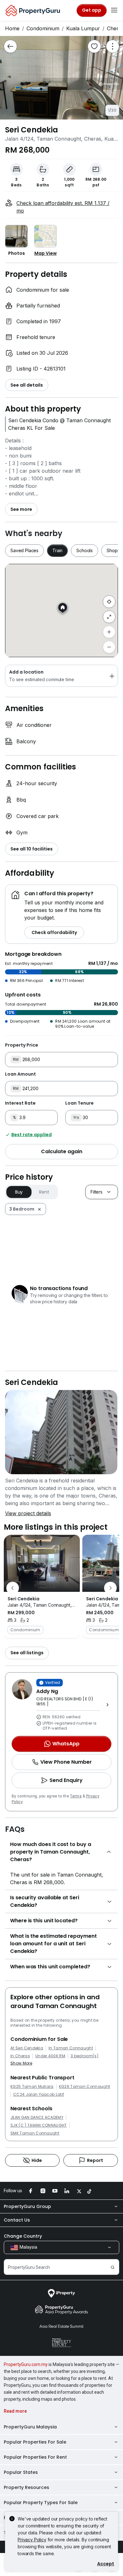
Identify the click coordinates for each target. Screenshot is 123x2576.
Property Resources (26, 2487)
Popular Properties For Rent (35, 2457)
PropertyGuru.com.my (26, 2364)
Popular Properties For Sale (35, 2442)
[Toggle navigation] (114, 10)
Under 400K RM (50, 2056)
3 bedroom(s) (85, 2056)
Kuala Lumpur (83, 28)
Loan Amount (20, 1074)
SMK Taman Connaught (35, 2133)
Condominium (43, 28)
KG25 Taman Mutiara (32, 2087)
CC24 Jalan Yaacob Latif (39, 2094)
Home (12, 28)
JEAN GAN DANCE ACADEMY (37, 2117)
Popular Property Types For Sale (41, 2503)
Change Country (23, 2236)
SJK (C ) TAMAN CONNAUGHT (39, 2125)
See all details (27, 385)
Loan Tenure (79, 1103)
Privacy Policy (32, 2540)
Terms (76, 1796)
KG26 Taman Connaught (85, 2087)
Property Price (22, 1045)
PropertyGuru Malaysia (30, 2427)
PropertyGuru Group (27, 2206)
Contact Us (17, 2220)
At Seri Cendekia (27, 2048)
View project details (28, 1513)
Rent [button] (44, 1192)
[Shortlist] (94, 46)
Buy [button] (19, 1192)
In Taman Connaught (71, 2048)
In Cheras (20, 2056)
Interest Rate (20, 1103)
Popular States (21, 2472)
